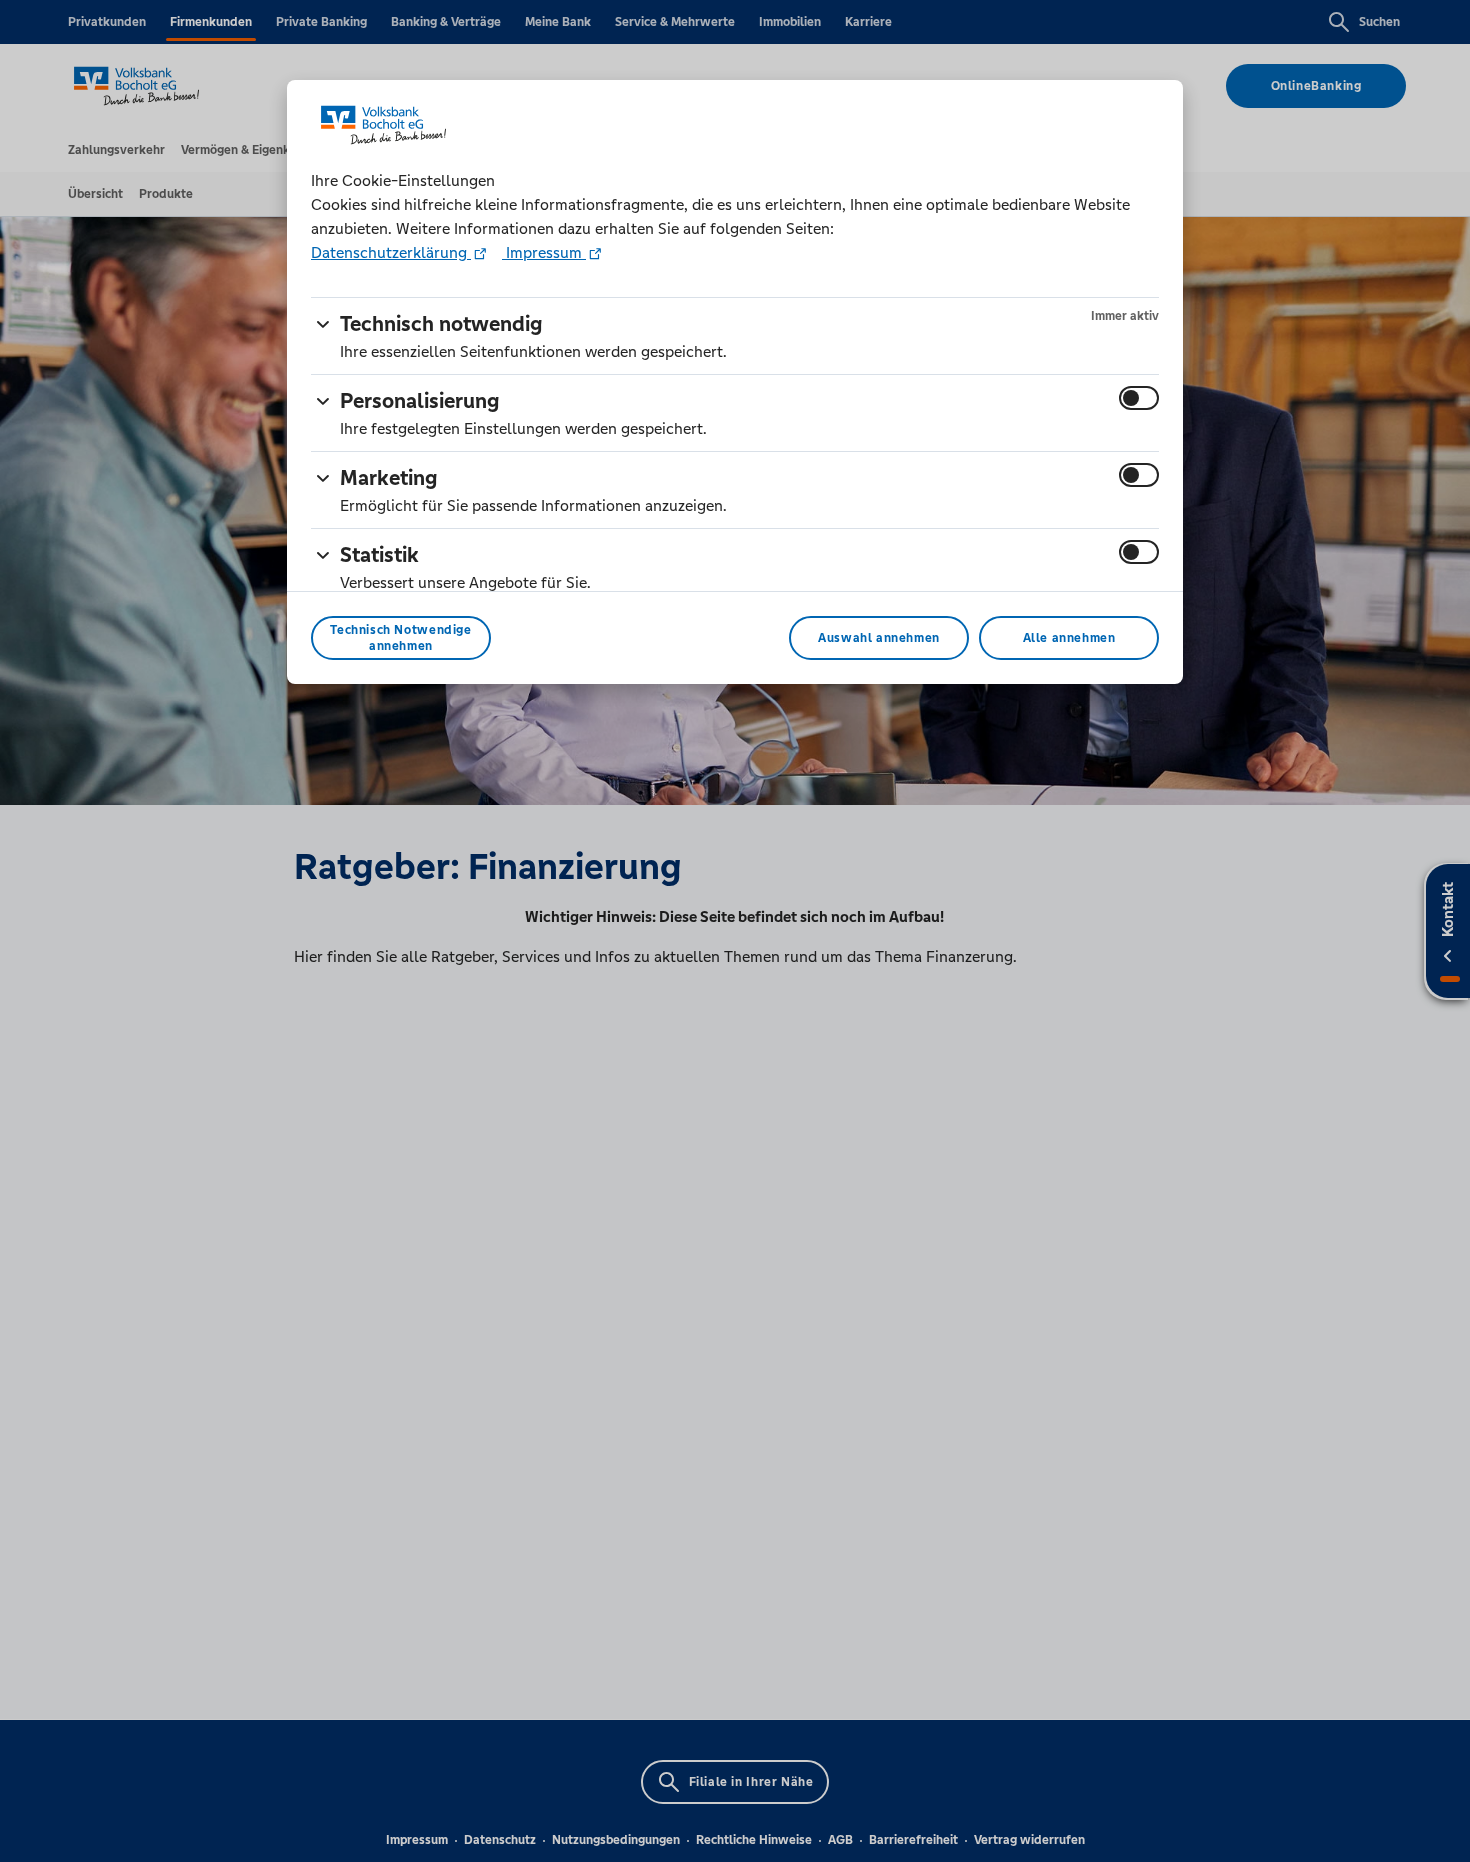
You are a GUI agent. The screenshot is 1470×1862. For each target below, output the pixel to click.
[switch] (1139, 398)
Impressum (544, 252)
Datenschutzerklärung (391, 252)
